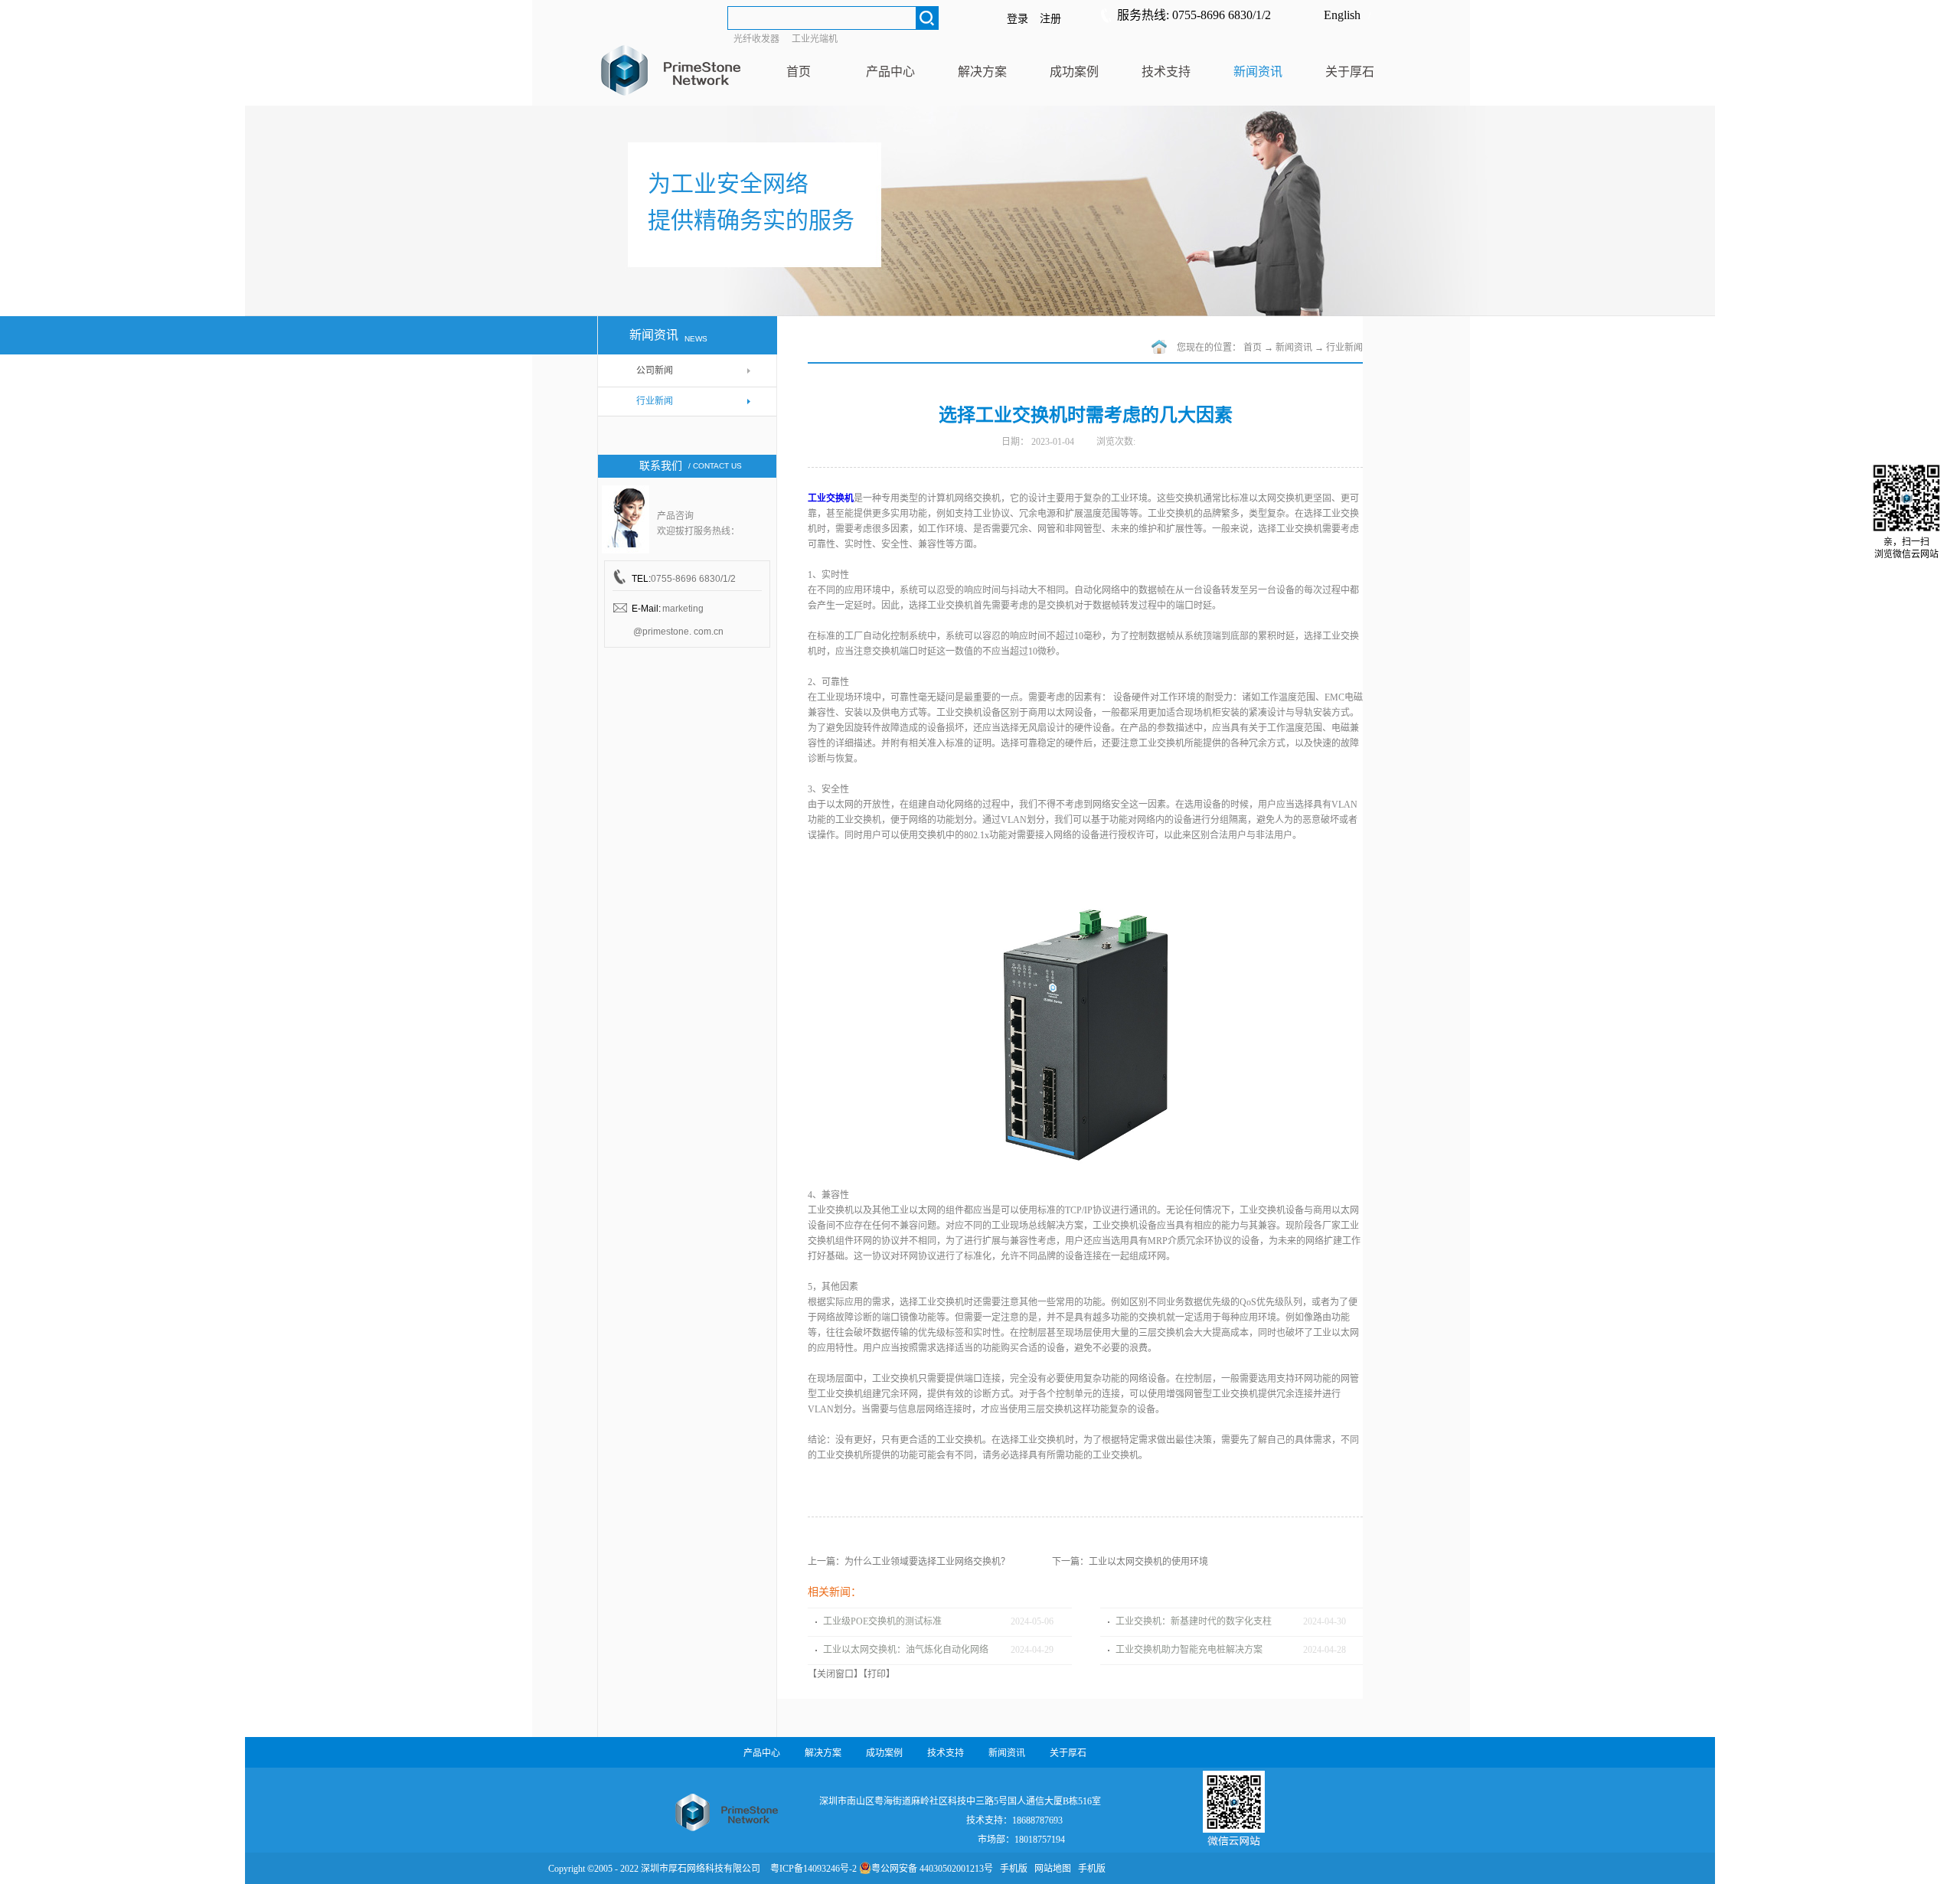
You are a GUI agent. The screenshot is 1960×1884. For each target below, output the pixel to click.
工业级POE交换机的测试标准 (882, 1621)
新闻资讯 (1294, 348)
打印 (877, 1674)
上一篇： (909, 1562)
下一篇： (1130, 1562)
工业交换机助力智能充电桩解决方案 (1189, 1650)
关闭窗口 (835, 1674)
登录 (1018, 19)
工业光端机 (815, 39)
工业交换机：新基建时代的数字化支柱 (1194, 1621)
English (1342, 15)
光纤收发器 (756, 39)
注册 (1050, 19)
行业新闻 (1344, 348)
